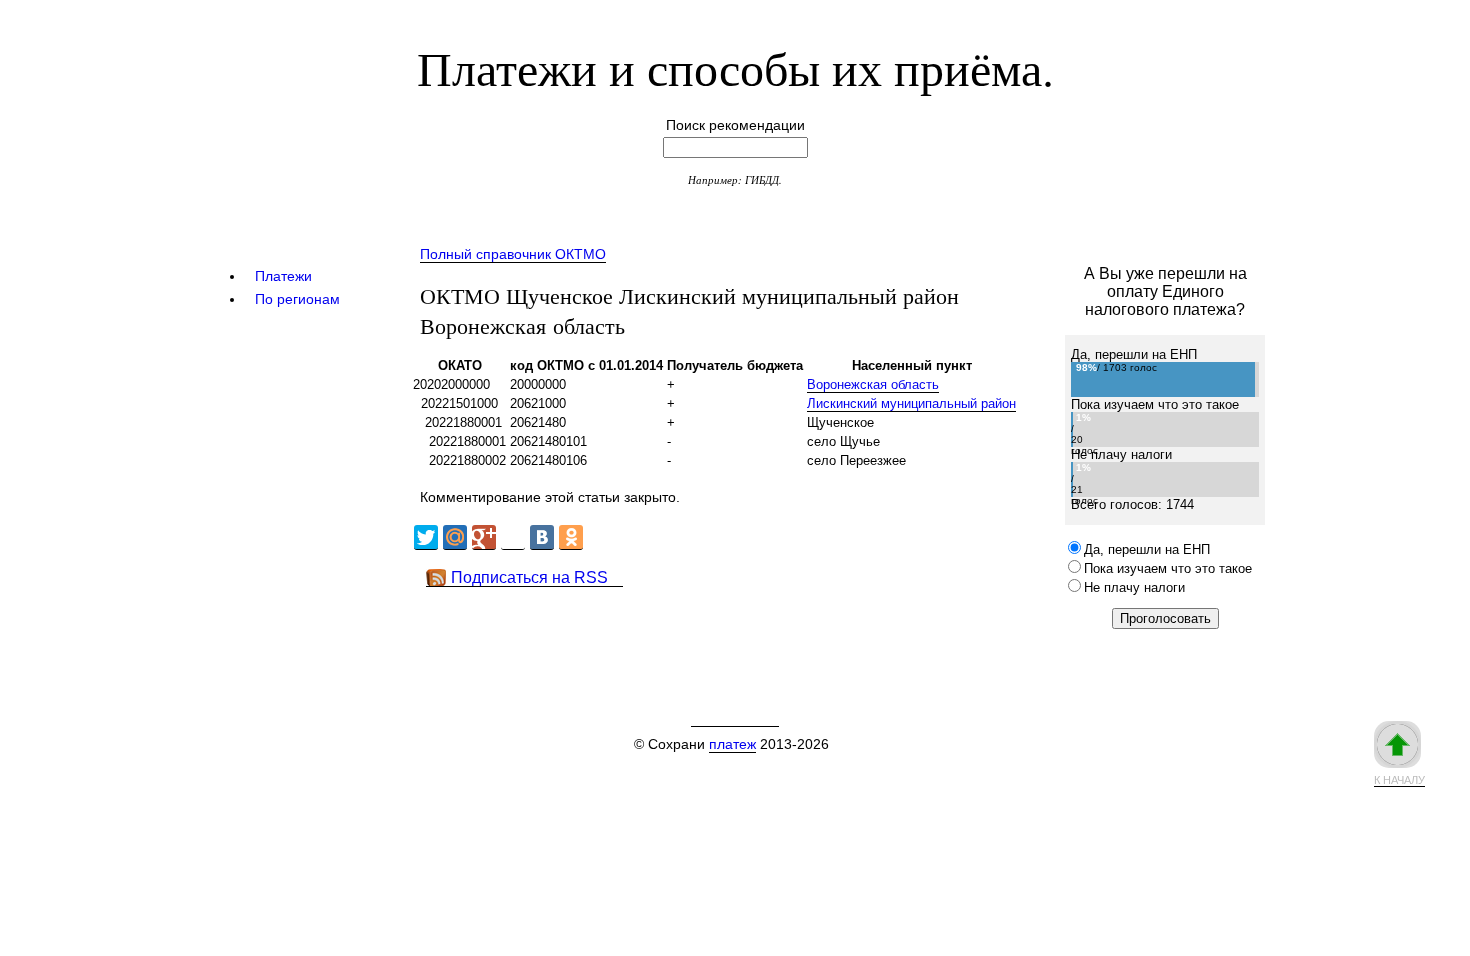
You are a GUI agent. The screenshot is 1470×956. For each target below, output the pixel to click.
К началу (1399, 780)
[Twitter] (426, 537)
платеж (732, 744)
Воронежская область (873, 384)
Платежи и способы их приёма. (735, 67)
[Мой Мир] (455, 537)
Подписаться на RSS (529, 577)
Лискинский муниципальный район (911, 403)
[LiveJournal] (513, 537)
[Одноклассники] (571, 537)
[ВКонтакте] (542, 537)
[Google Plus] (484, 537)
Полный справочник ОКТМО (513, 254)
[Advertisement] (774, 632)
